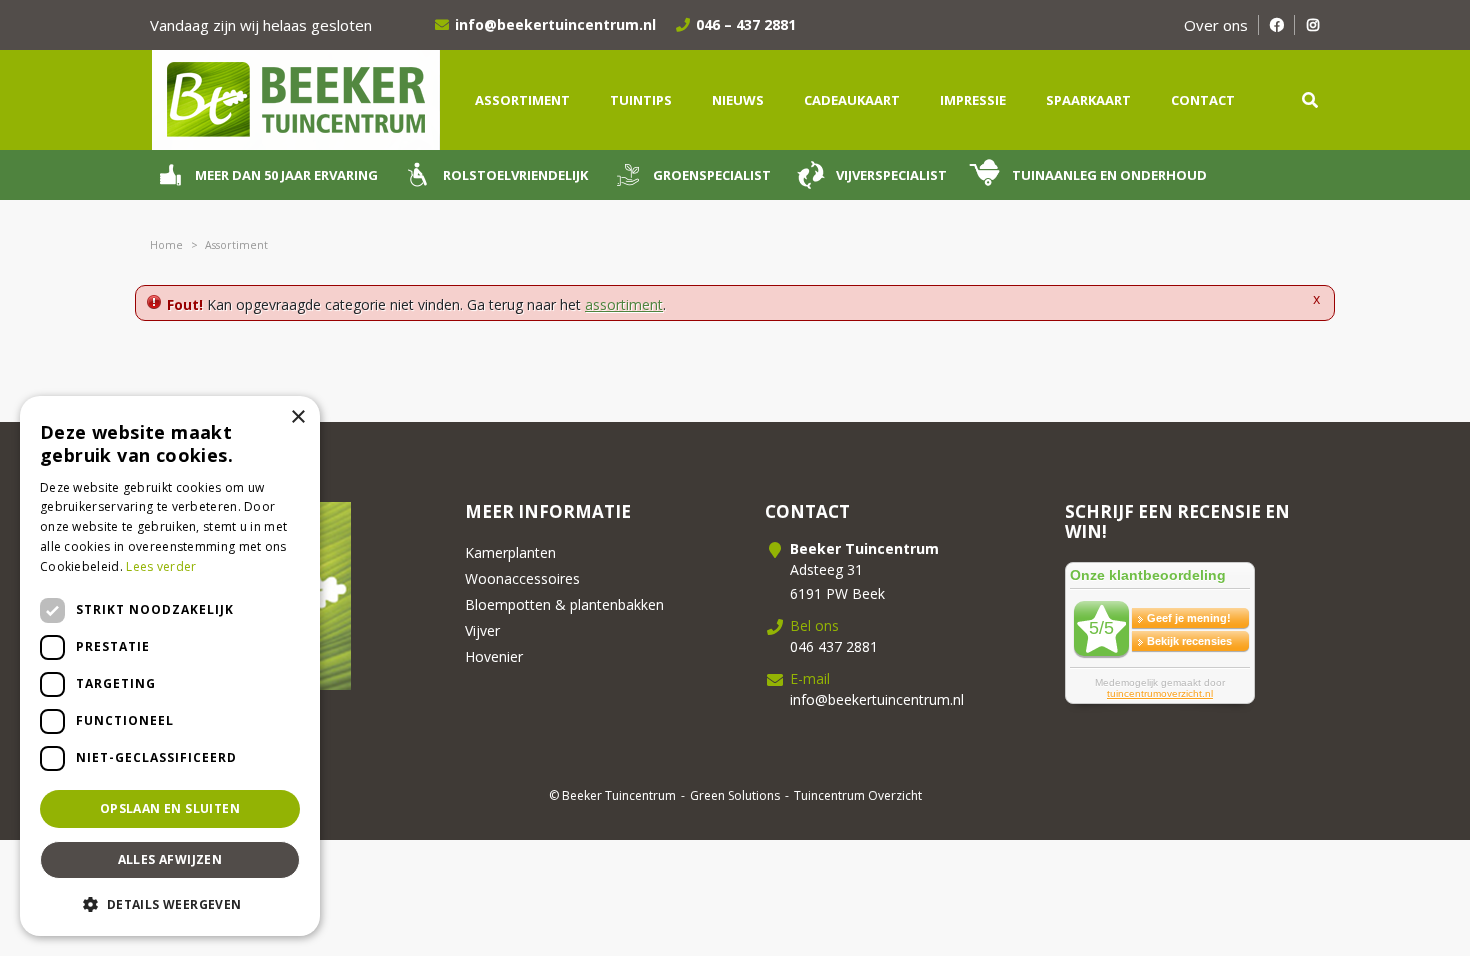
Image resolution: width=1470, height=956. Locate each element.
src (1310, 100)
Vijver (482, 630)
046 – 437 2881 (746, 24)
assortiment (624, 304)
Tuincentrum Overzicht (858, 795)
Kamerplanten (510, 552)
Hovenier (494, 656)
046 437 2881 (834, 646)
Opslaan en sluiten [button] (170, 808)
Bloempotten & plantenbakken (564, 604)
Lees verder (161, 566)
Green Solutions (735, 795)
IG (1312, 25)
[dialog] (170, 666)
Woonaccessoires (522, 578)
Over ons (1216, 25)
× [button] (297, 417)
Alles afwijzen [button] (170, 859)
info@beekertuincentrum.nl (555, 24)
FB (1276, 25)
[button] (170, 904)
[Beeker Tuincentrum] (295, 98)
